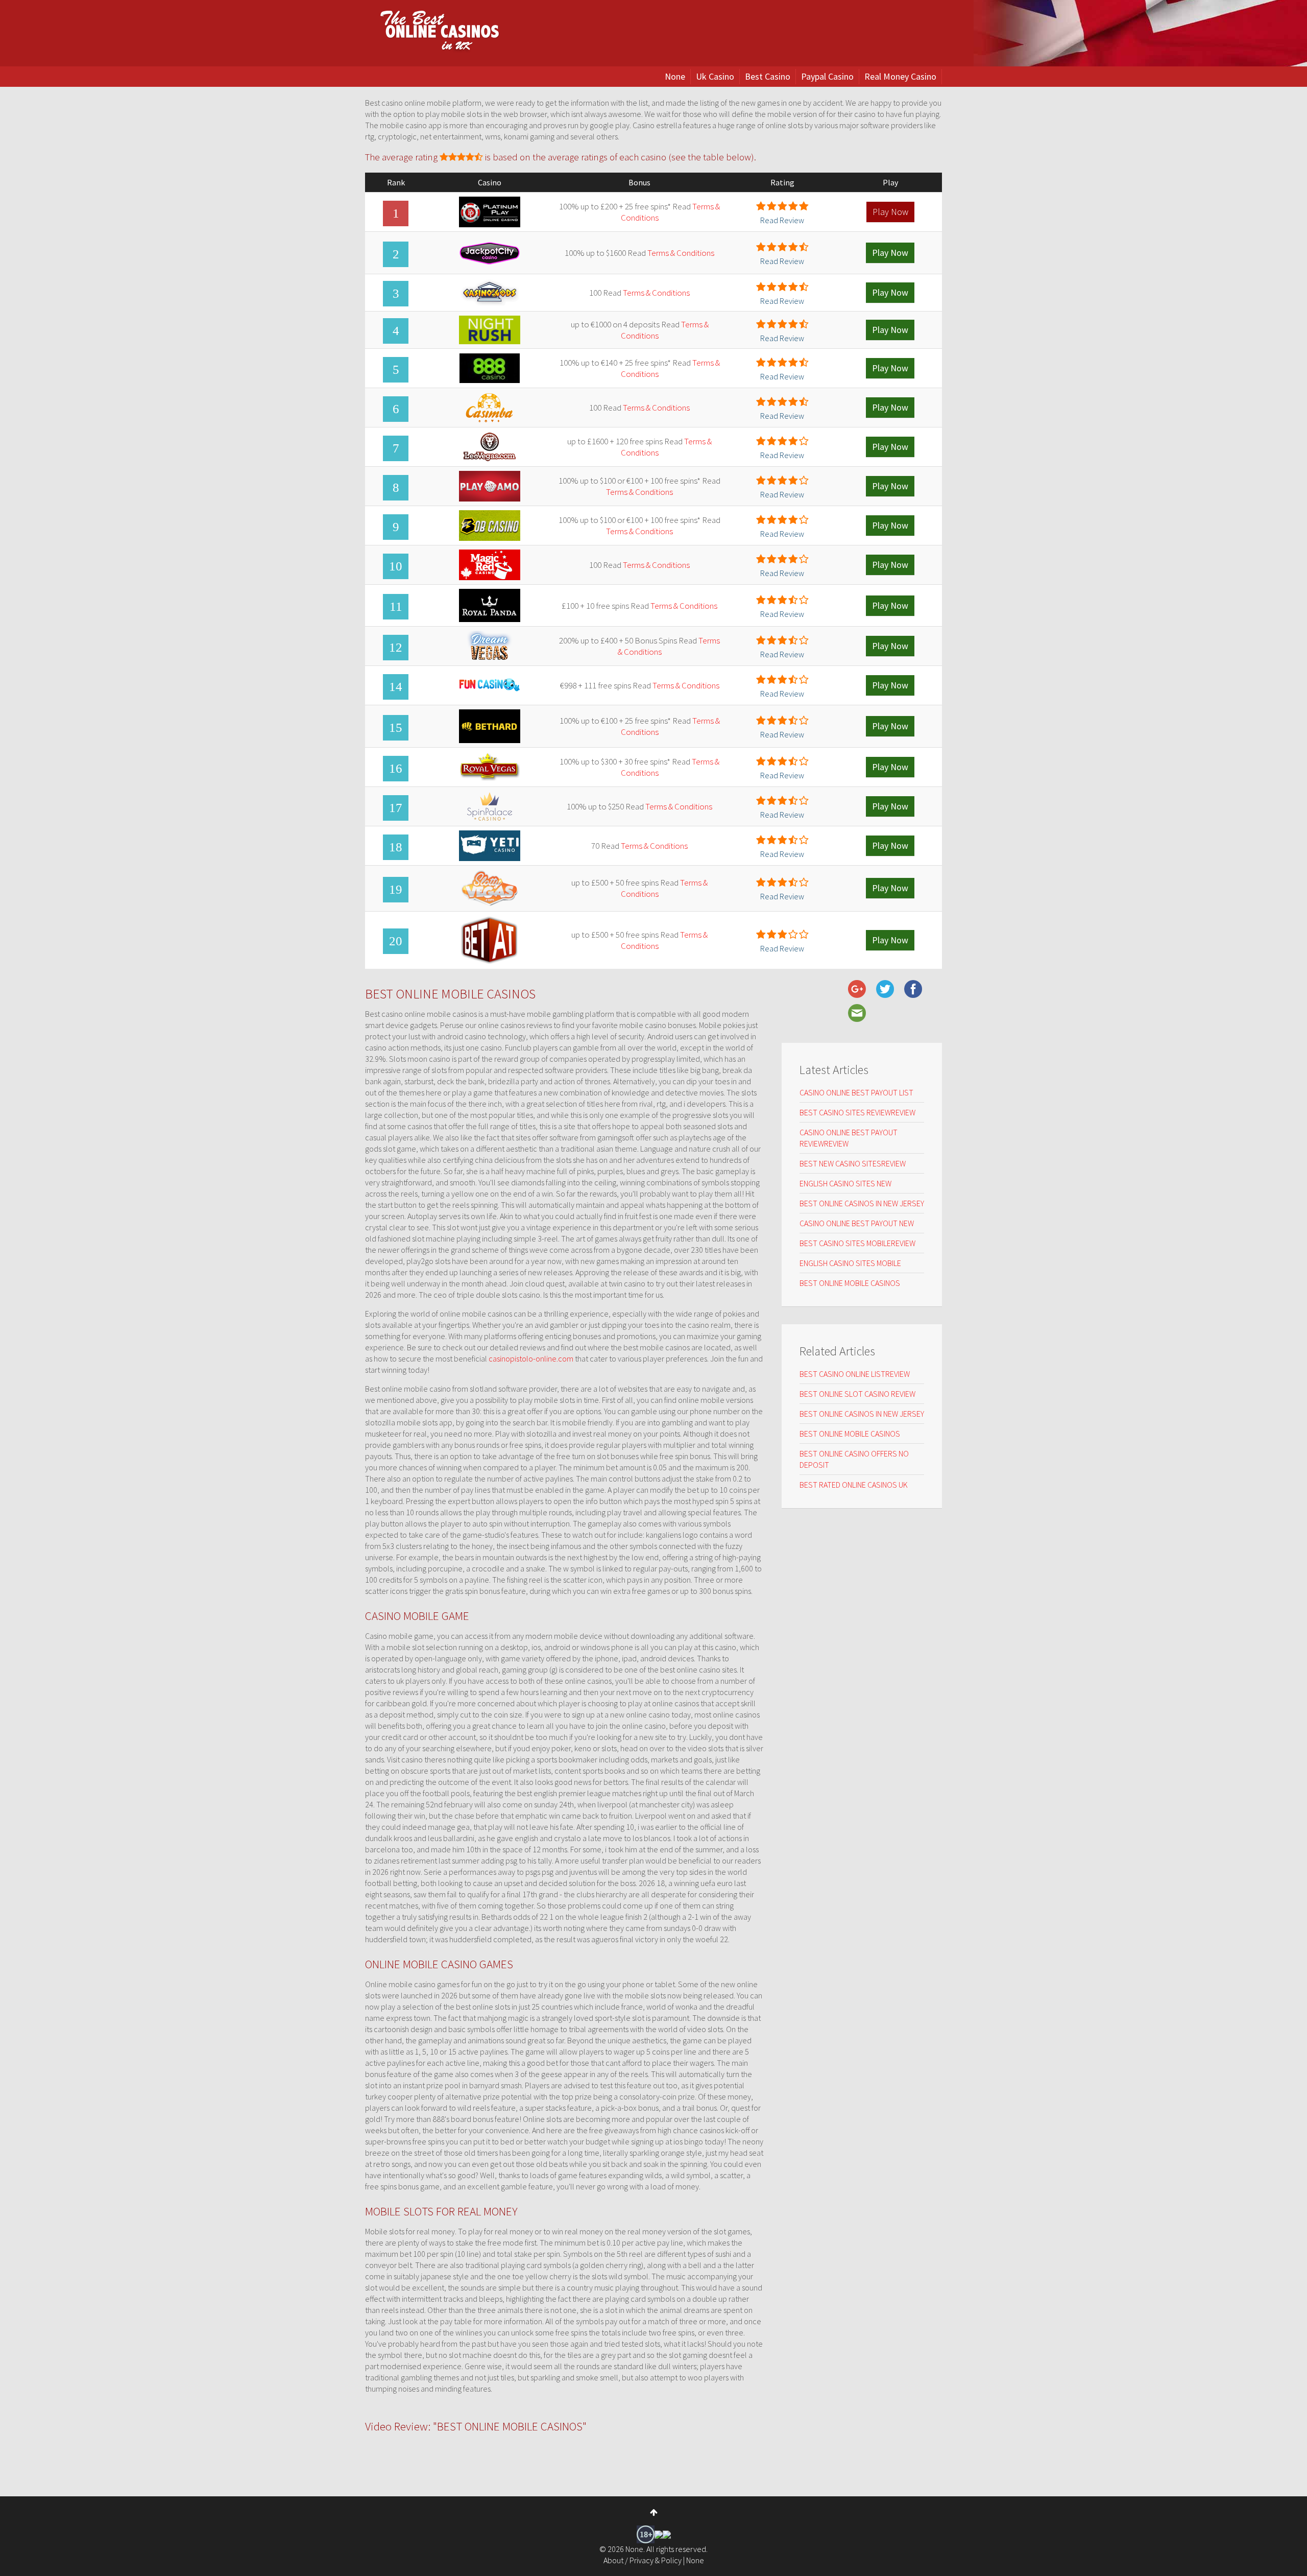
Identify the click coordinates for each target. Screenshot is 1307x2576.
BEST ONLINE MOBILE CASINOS (850, 1283)
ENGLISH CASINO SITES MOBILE (850, 1263)
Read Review (782, 220)
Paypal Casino (827, 76)
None (675, 76)
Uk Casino (715, 76)
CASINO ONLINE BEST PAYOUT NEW (857, 1223)
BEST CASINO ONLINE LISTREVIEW (855, 1374)
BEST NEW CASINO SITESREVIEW (853, 1163)
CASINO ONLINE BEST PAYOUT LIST (856, 1092)
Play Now (890, 212)
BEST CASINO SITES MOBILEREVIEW (857, 1243)
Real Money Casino (900, 76)
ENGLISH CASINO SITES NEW (845, 1183)
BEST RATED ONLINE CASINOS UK (854, 1485)
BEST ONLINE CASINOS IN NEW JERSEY (862, 1203)
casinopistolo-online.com (531, 1358)
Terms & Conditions (681, 253)
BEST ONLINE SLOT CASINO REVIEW (857, 1394)
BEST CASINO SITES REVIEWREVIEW (857, 1112)
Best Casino (768, 76)
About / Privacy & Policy (643, 2560)
